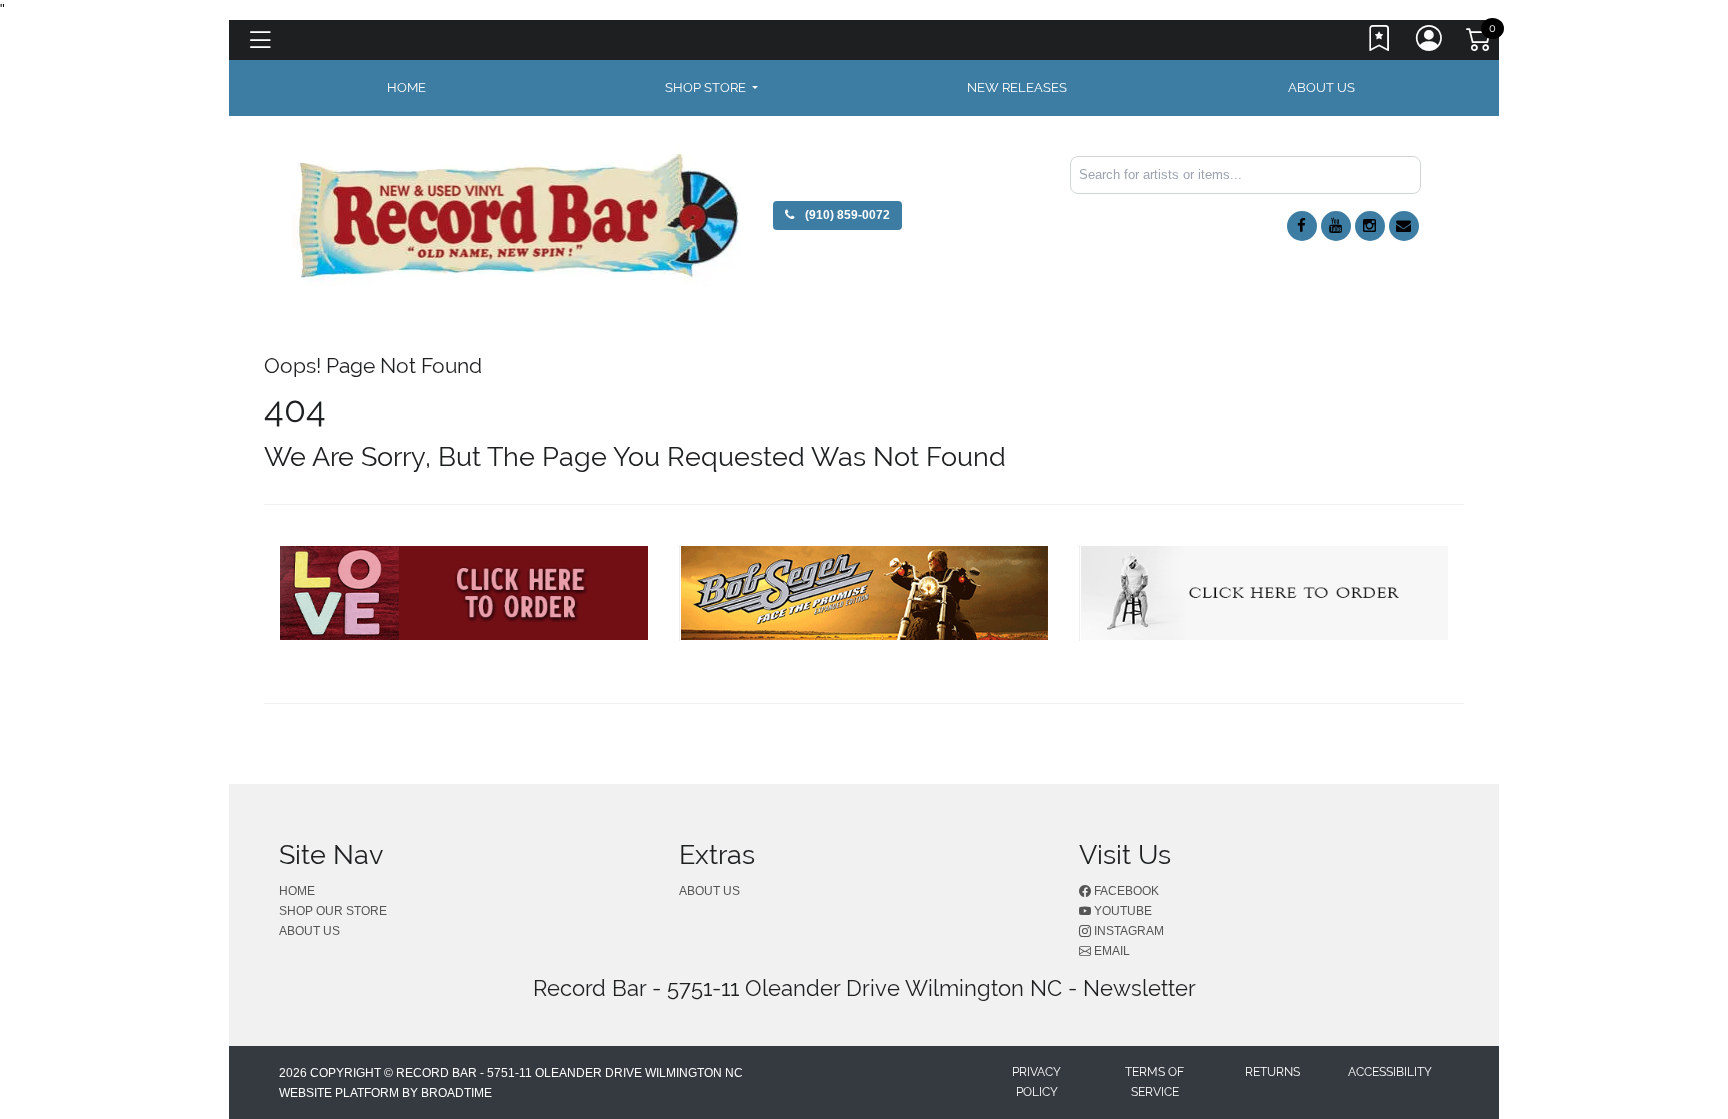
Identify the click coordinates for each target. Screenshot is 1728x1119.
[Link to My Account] (1430, 43)
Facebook (1125, 891)
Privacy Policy (1036, 1082)
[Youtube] (1336, 226)
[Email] (1404, 226)
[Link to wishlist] (1380, 43)
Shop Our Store (333, 911)
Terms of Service (1154, 1082)
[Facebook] (1302, 226)
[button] (711, 88)
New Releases (1017, 87)
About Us (1321, 87)
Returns (1272, 1072)
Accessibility (1390, 1072)
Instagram (1127, 931)
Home (297, 891)
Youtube (1121, 911)
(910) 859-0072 (846, 215)
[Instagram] (1370, 226)
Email (1110, 951)
